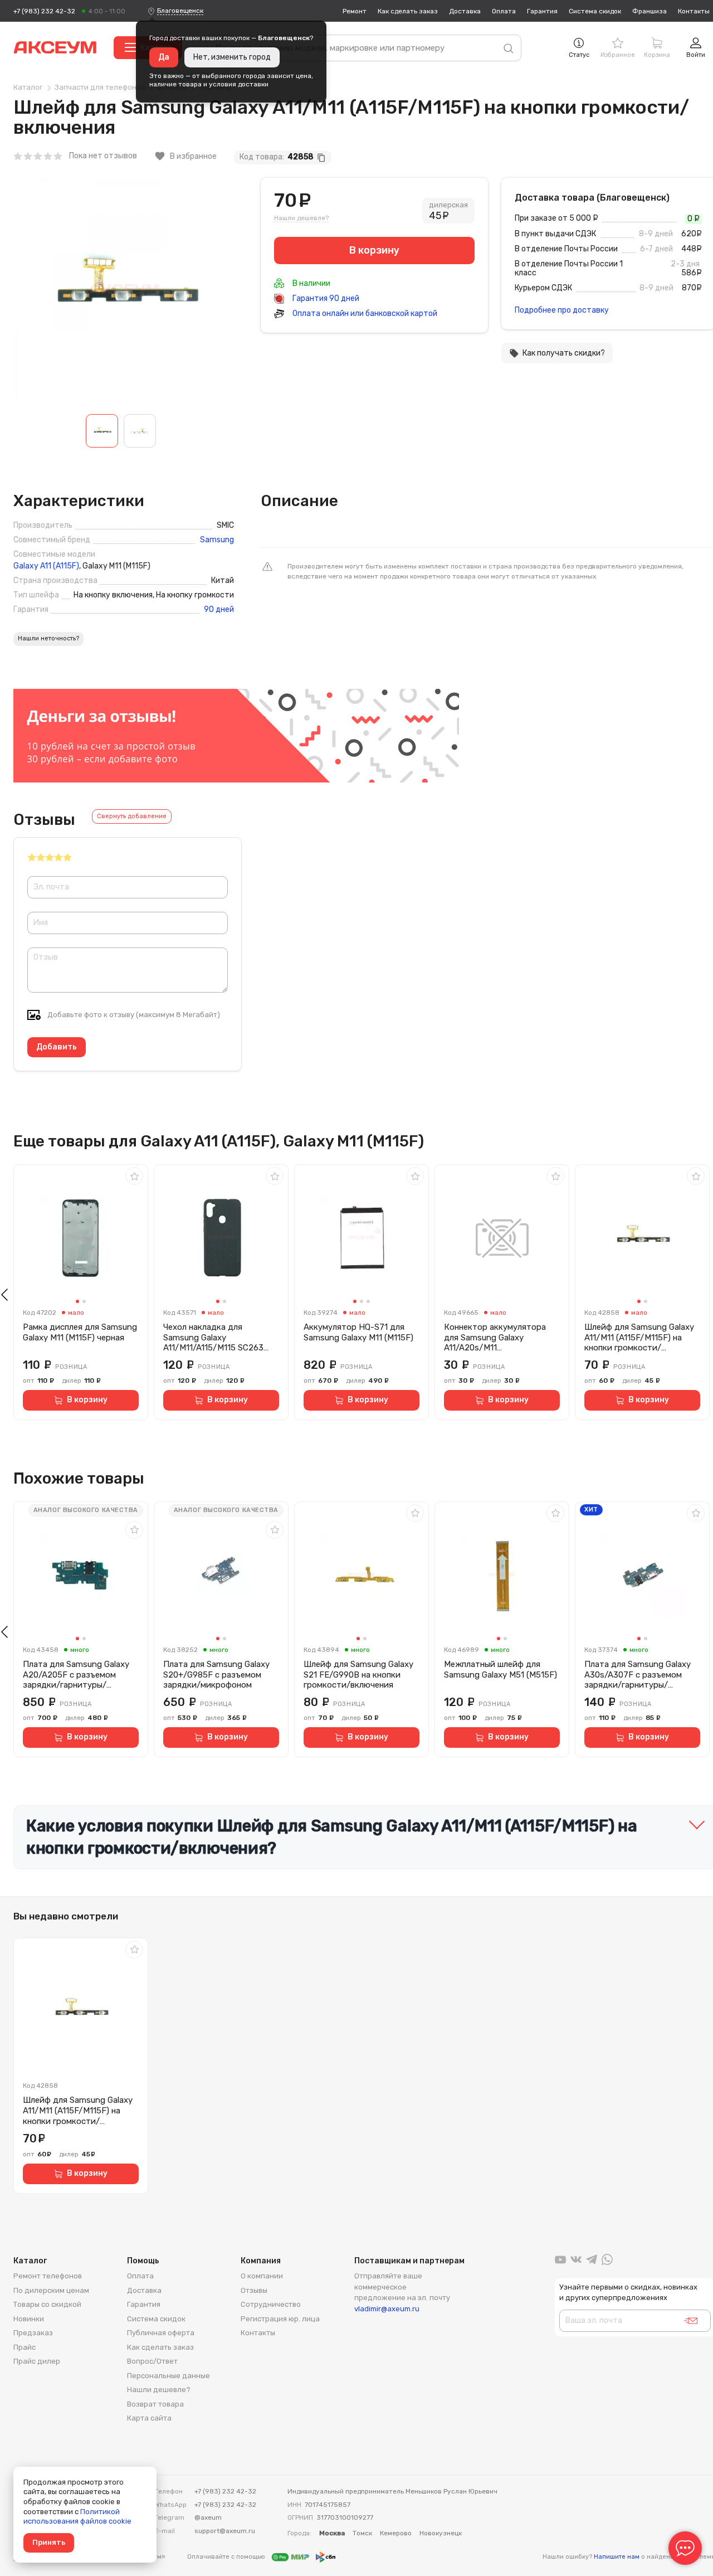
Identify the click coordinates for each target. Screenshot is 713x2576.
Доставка (465, 11)
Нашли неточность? (48, 638)
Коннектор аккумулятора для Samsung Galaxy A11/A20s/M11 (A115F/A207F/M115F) (495, 1338)
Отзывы (254, 2290)
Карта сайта (149, 2418)
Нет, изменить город (232, 57)
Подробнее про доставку (562, 310)
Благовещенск (180, 11)
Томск (362, 2533)
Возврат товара (155, 2404)
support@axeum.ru (225, 2531)
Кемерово (396, 2533)
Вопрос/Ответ (152, 2361)
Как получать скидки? (557, 353)
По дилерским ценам (51, 2290)
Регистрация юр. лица (280, 2319)
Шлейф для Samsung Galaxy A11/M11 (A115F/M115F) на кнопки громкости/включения (639, 1338)
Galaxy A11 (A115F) (46, 566)
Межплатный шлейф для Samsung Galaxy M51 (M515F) (500, 1669)
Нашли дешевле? (301, 218)
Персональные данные (169, 2376)
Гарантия (542, 11)
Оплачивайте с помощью (227, 2557)
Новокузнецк (441, 2533)
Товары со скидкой (47, 2304)
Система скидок (595, 11)
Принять (49, 2542)
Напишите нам (617, 2557)
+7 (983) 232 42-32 (44, 11)
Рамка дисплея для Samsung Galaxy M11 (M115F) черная (80, 1332)
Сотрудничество (271, 2304)
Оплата (504, 11)
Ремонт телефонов (48, 2276)
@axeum (208, 2517)
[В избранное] (134, 1176)
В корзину (87, 1400)
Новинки (29, 2319)
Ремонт (355, 11)
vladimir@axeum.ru (387, 2309)
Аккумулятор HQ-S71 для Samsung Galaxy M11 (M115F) (358, 1332)
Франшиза (649, 11)
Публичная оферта (161, 2333)
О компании (262, 2276)
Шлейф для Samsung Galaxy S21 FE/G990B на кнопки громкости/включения (358, 1675)
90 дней (219, 610)
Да (164, 57)
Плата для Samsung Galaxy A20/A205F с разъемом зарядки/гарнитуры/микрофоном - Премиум (76, 1675)
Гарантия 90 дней (325, 298)
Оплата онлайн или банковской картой (364, 314)
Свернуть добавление (132, 816)
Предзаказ (33, 2333)
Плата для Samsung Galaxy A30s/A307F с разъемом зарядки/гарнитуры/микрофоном (638, 1675)
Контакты (694, 11)
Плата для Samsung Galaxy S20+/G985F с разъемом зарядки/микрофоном (216, 1675)
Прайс (25, 2347)
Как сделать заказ (408, 11)
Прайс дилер (37, 2361)
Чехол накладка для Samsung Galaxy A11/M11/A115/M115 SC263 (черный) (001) (213, 1338)
